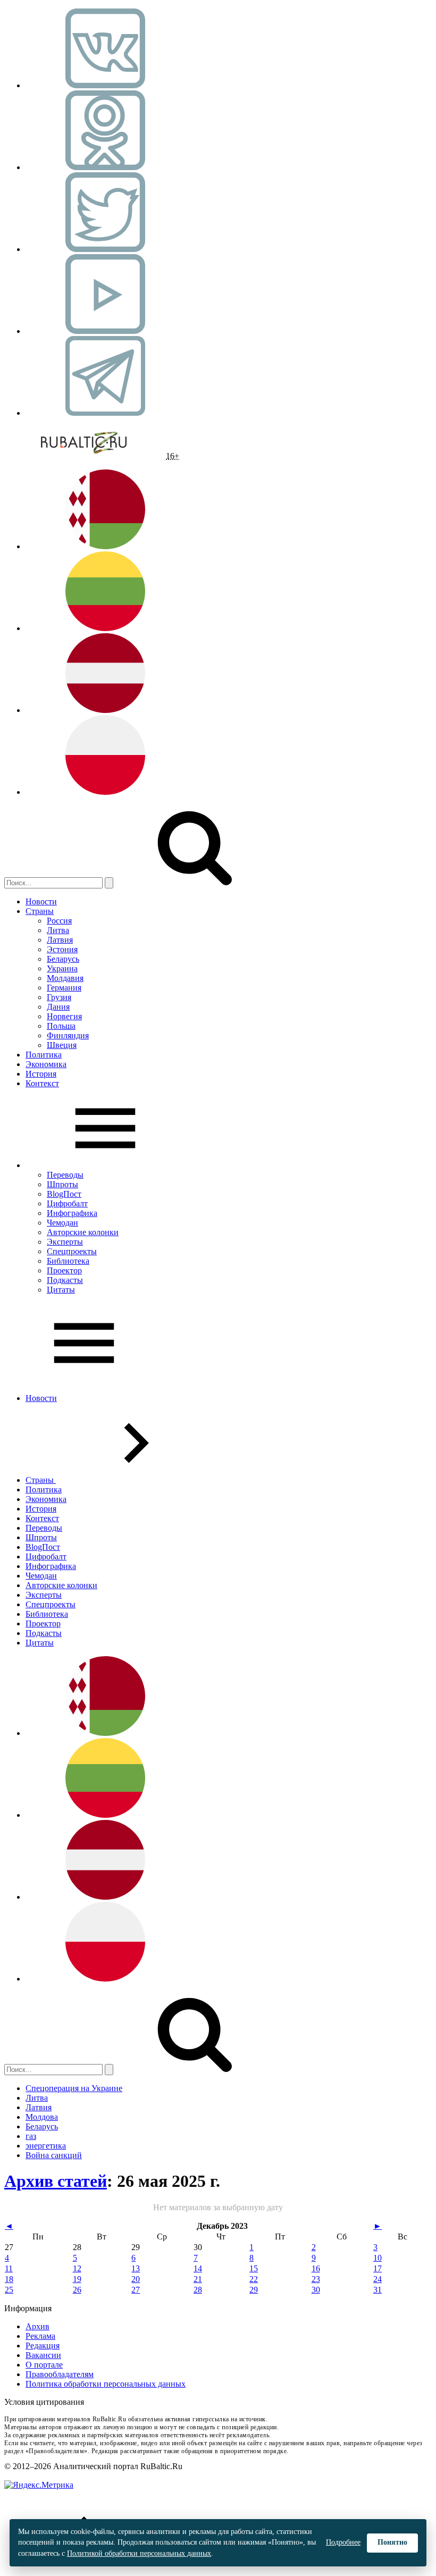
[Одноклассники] (105, 167)
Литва (58, 930)
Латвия (60, 940)
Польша (61, 1026)
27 (136, 2290)
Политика (44, 1055)
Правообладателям (60, 2374)
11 (9, 2268)
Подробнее (343, 2542)
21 (198, 2279)
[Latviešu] (105, 710)
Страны (40, 911)
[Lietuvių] (105, 628)
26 (77, 2290)
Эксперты (65, 1242)
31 (378, 2290)
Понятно (392, 2542)
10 (378, 2258)
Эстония (62, 949)
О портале (44, 2365)
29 (254, 2290)
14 (198, 2268)
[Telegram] (105, 413)
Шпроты (62, 1184)
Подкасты (65, 1280)
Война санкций (54, 2155)
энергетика (46, 2146)
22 (254, 2279)
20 (136, 2279)
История (41, 1074)
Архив (37, 2326)
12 (77, 2268)
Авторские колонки (83, 1232)
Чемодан (62, 1223)
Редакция (43, 2346)
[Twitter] (105, 249)
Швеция (62, 1045)
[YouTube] (105, 331)
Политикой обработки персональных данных (139, 2553)
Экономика (46, 1064)
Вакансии (43, 2355)
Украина (62, 968)
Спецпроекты (72, 1251)
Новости (41, 901)
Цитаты (61, 1290)
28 (198, 2290)
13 (136, 2268)
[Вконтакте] (105, 85)
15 (254, 2268)
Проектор (64, 1270)
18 (9, 2279)
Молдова (42, 2117)
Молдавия (65, 978)
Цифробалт (67, 1203)
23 (316, 2279)
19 (77, 2279)
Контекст (42, 1083)
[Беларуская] (105, 546)
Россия (59, 921)
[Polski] (105, 792)
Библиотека (68, 1261)
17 (378, 2268)
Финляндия (68, 1035)
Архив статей (56, 2181)
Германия (64, 988)
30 (316, 2290)
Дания (58, 1007)
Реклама (40, 2336)
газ (31, 2136)
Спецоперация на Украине (74, 2088)
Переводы (65, 1175)
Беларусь (63, 959)
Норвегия (64, 1016)
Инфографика (72, 1213)
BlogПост (64, 1194)
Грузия (59, 997)
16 (316, 2268)
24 (378, 2279)
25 (9, 2290)
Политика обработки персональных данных (106, 2384)
